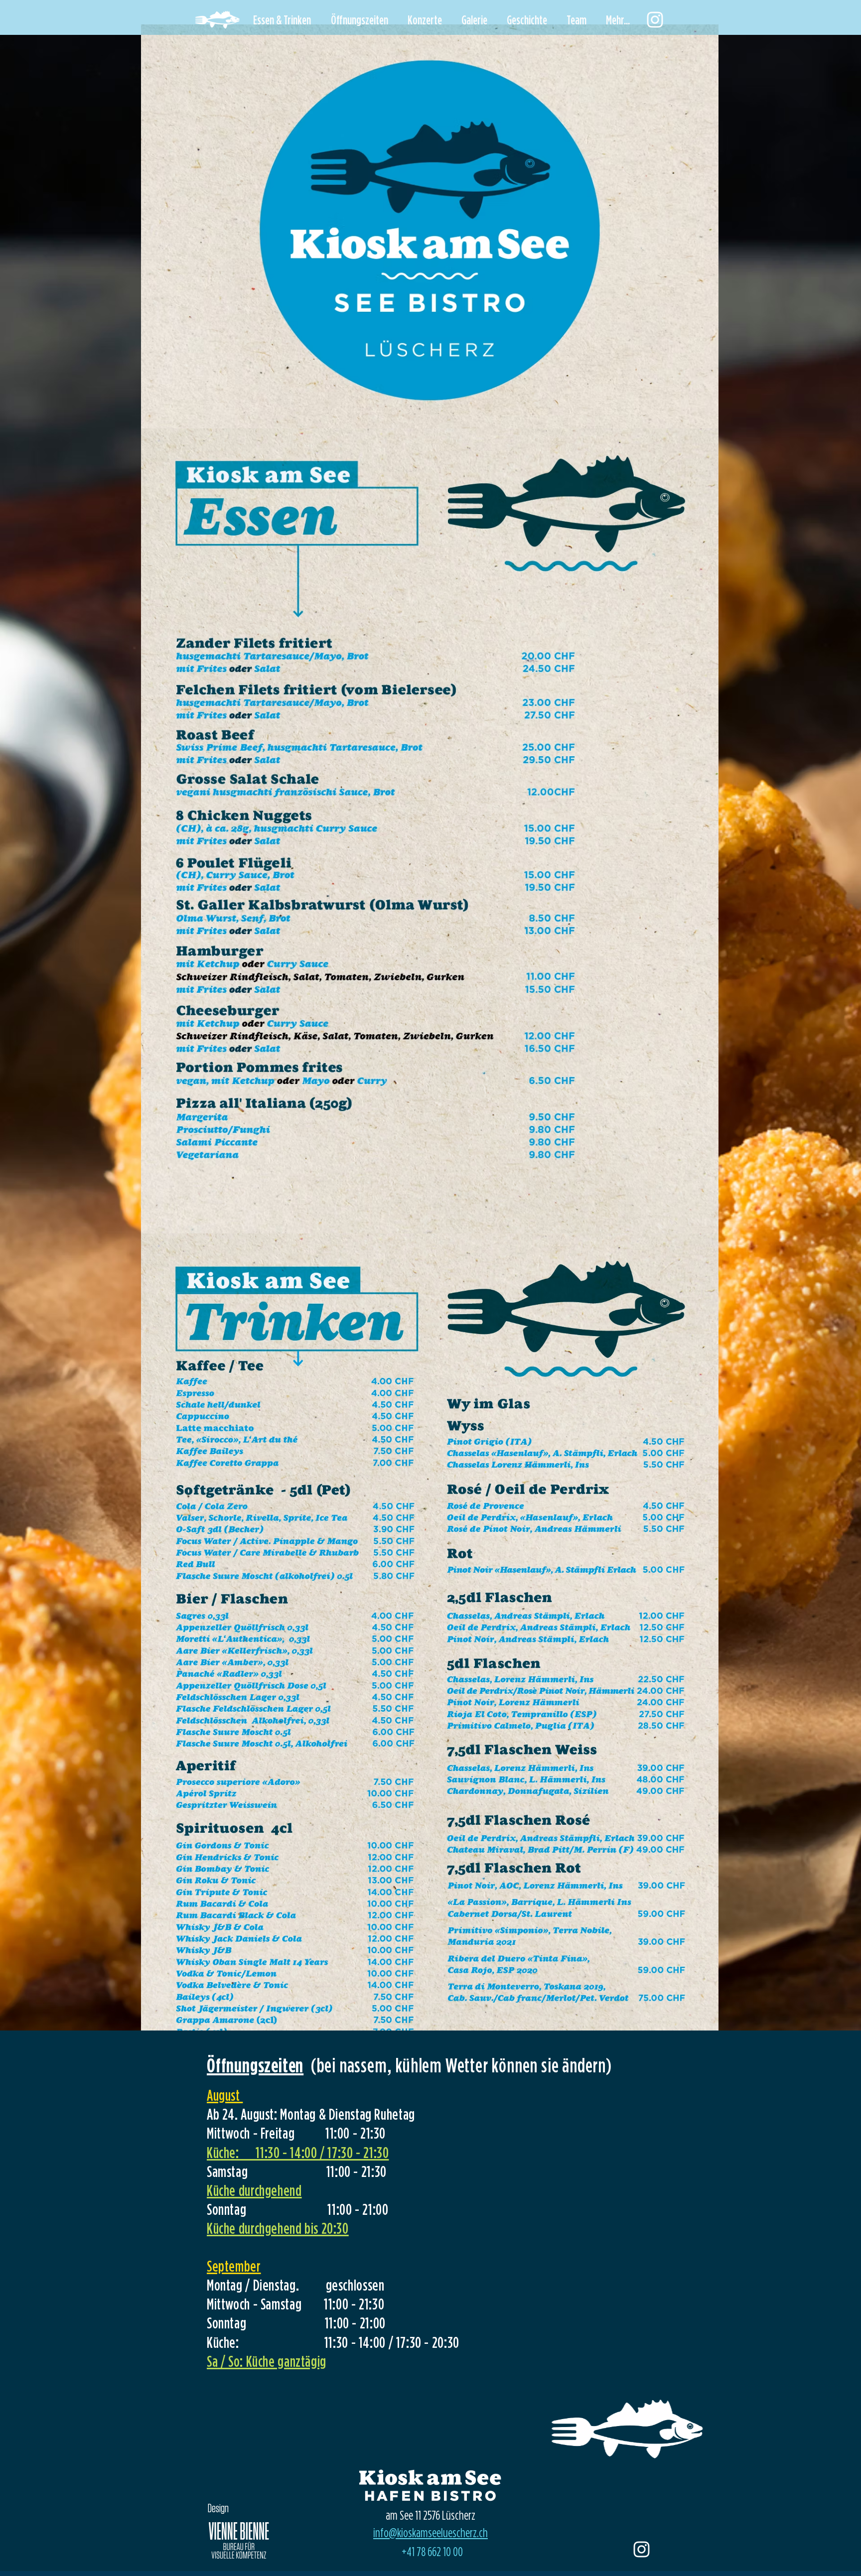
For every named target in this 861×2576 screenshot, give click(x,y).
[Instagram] (655, 20)
